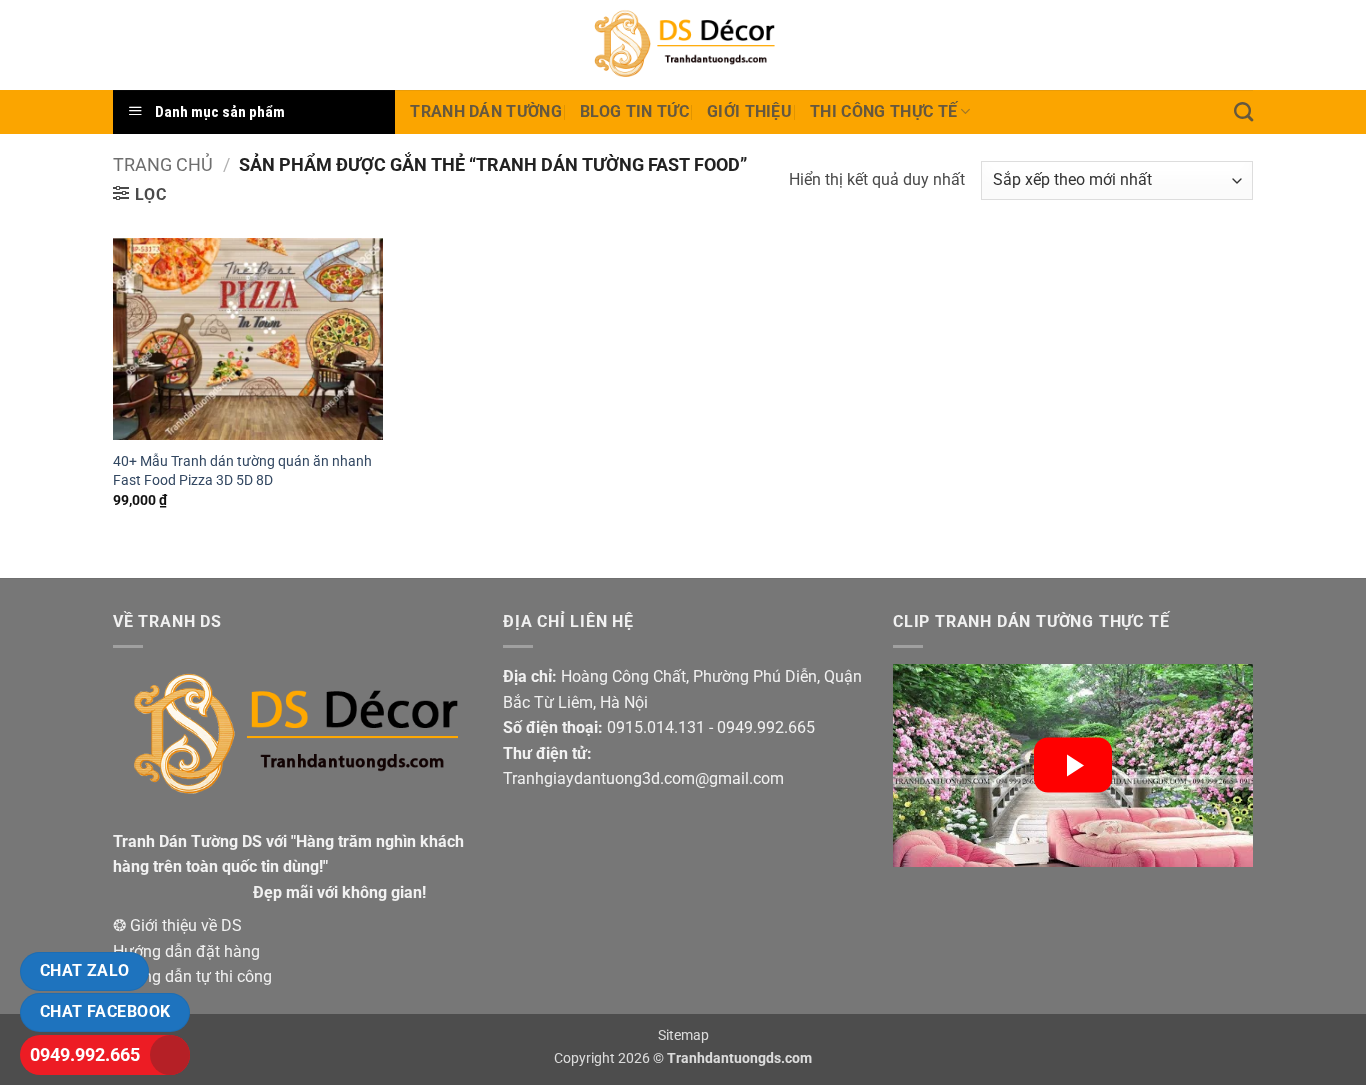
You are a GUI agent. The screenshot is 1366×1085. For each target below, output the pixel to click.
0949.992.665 (85, 1054)
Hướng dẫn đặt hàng (186, 951)
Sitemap (683, 1035)
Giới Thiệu (749, 111)
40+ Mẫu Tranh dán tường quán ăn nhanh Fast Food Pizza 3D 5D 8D (242, 471)
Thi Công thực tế (883, 111)
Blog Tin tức (634, 111)
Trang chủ (163, 164)
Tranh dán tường (486, 111)
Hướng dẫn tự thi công (192, 976)
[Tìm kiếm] (1243, 111)
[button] (140, 194)
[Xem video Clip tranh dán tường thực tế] (1073, 765)
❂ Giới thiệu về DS (177, 925)
